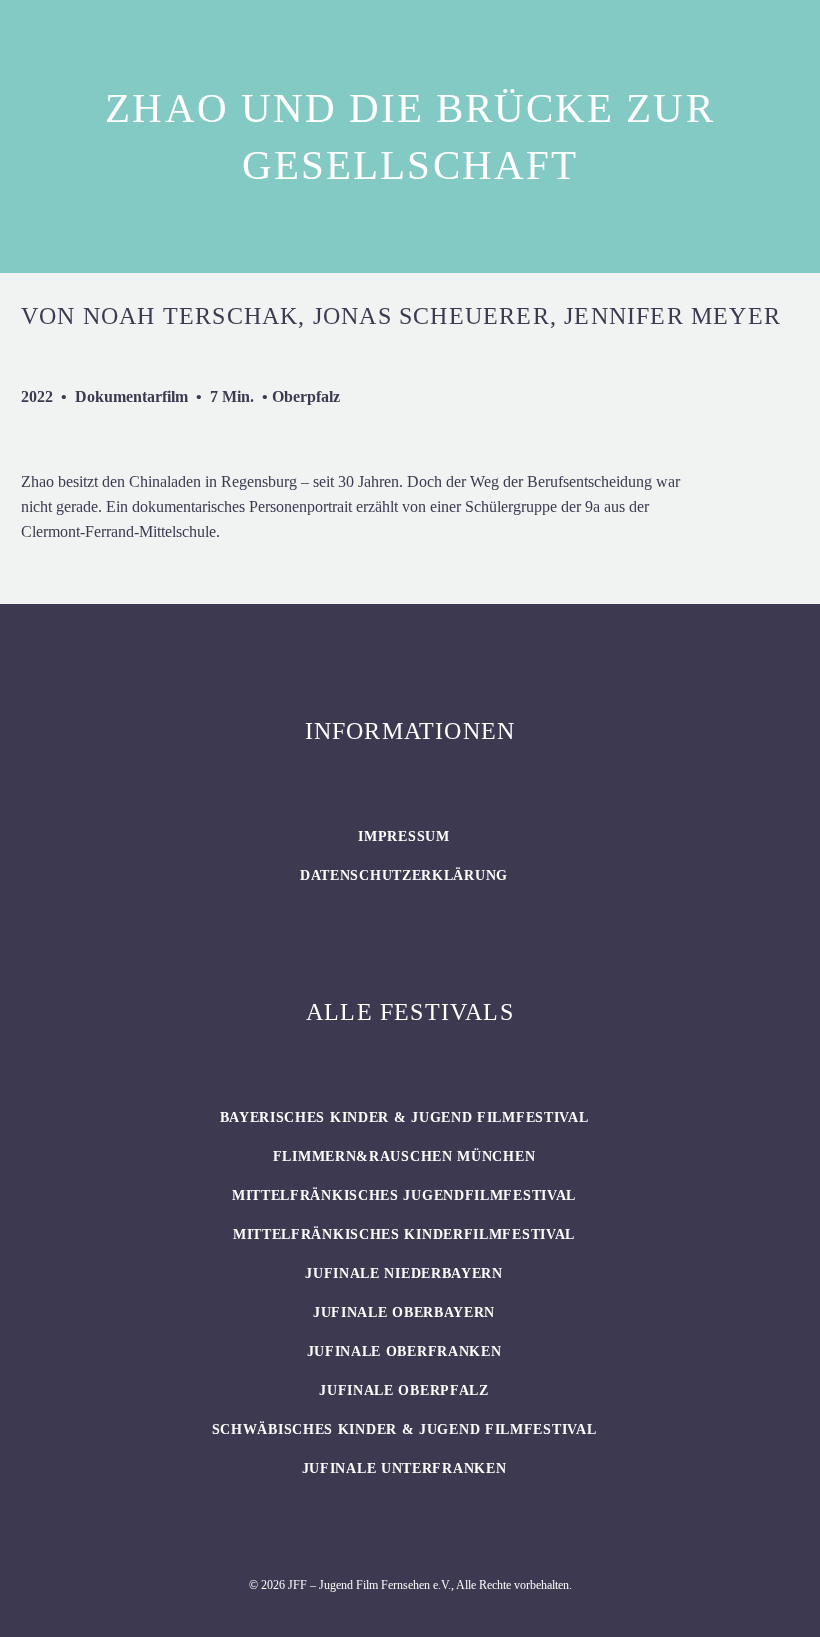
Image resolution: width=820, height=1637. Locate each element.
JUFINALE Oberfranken (404, 1351)
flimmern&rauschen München (404, 1156)
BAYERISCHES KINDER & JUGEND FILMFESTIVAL (404, 1117)
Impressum (403, 836)
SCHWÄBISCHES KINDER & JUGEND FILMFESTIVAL (404, 1429)
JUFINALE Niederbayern (404, 1273)
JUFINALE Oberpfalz (404, 1390)
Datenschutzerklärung (404, 875)
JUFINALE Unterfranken (404, 1468)
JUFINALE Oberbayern (404, 1312)
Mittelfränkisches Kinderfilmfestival (404, 1234)
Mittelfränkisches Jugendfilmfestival (404, 1195)
